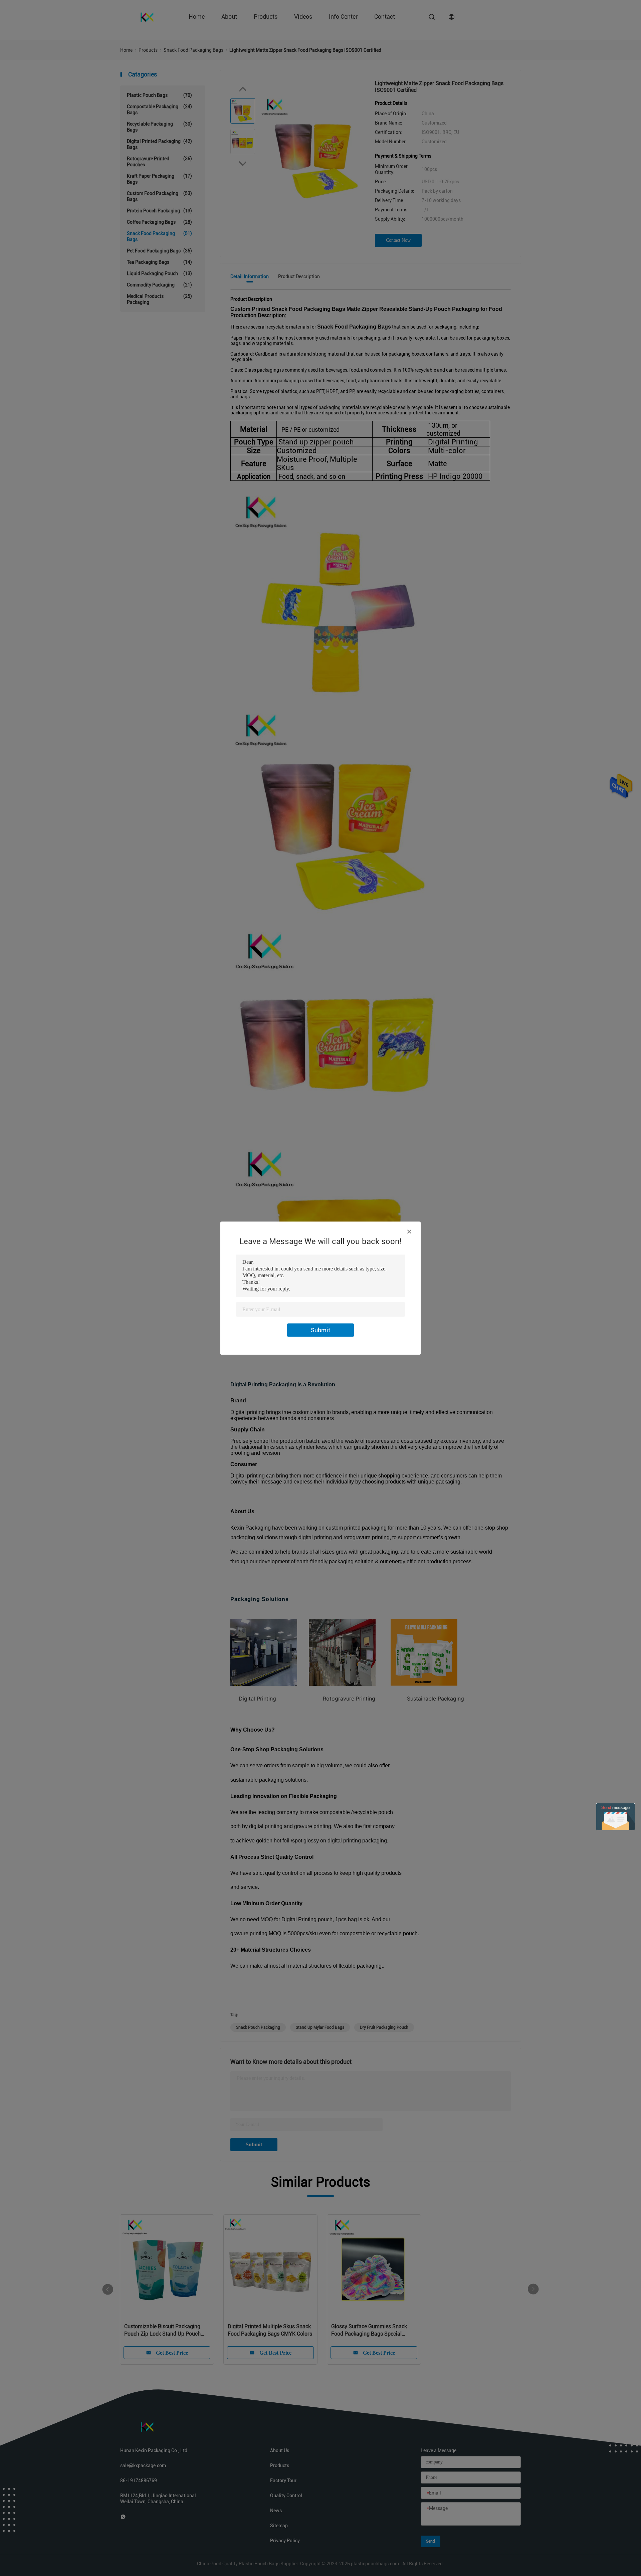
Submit (320, 1330)
